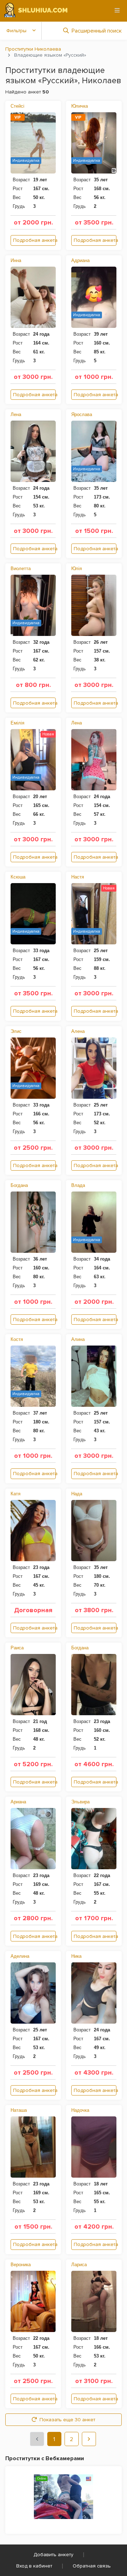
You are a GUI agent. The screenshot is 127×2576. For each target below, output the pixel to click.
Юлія (77, 568)
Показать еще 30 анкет (67, 2420)
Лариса (79, 2265)
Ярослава (82, 414)
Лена (16, 414)
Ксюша (18, 877)
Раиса (17, 1648)
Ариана (18, 1802)
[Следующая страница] (89, 2439)
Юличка (80, 106)
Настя (78, 877)
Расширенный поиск (97, 31)
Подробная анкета (34, 240)
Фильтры (16, 31)
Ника (76, 1956)
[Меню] (117, 10)
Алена (78, 1031)
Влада (78, 1185)
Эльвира (80, 1802)
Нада (77, 1494)
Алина (78, 1339)
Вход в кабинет (34, 2566)
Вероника (21, 2265)
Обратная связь (92, 2566)
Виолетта (21, 568)
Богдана (19, 1185)
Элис (16, 1031)
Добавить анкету (53, 2555)
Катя (16, 1494)
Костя (17, 1339)
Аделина (20, 1956)
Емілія (17, 723)
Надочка (80, 2110)
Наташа (19, 2110)
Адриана (80, 260)
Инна (16, 260)
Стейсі (17, 106)
